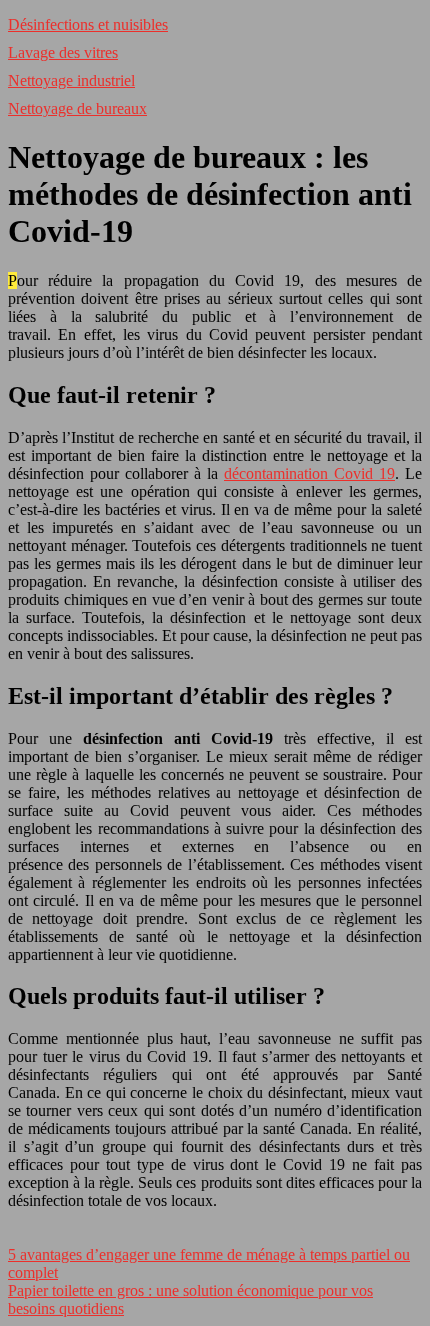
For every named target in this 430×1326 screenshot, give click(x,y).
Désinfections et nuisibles (88, 24)
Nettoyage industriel (71, 80)
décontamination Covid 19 (309, 473)
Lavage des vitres (63, 52)
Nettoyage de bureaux (77, 108)
